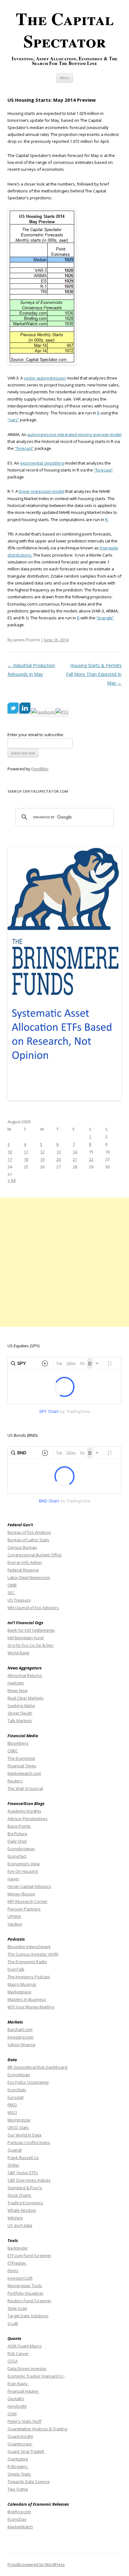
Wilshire (15, 2218)
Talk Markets (20, 1721)
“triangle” (105, 618)
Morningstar (19, 2120)
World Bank (18, 1653)
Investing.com (21, 2037)
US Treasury (19, 1600)
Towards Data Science (29, 2482)
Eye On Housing (23, 1871)
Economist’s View (24, 1864)
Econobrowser (21, 1849)
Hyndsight (17, 2406)
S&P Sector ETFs (23, 2173)
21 (75, 1159)
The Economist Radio (27, 1962)
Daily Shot (17, 1841)
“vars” (13, 420)
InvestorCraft (20, 2278)
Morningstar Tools (25, 2286)
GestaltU (16, 2399)
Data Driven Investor (27, 2369)
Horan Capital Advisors (29, 1886)
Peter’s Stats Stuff (24, 2421)
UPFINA (14, 1916)
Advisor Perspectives (28, 1819)
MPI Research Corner (28, 1901)
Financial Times (22, 1766)
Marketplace (19, 1992)
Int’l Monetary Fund (26, 1638)
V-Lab (13, 2323)
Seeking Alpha (21, 1706)
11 (26, 1152)
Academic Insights (24, 1811)
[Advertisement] (64, 1262)
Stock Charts (19, 2195)
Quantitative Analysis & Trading (37, 2429)
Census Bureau (22, 1547)
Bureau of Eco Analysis (29, 1532)
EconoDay (17, 2519)
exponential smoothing (42, 463)
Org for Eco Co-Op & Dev (31, 1645)
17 (10, 1159)
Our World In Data (24, 2135)
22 (91, 1159)
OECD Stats (18, 2127)
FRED (12, 2105)
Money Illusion (21, 1894)
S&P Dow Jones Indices (29, 2180)
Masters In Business (27, 1999)
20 (59, 1159)
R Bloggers (18, 2466)
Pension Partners (24, 1909)
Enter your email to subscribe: (36, 735)
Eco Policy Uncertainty (28, 2082)
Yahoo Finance (21, 2045)
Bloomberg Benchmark (29, 1947)
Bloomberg (18, 1743)
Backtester (18, 2248)
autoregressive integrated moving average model (74, 434)
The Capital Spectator (65, 30)
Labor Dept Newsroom (29, 1577)
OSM (12, 2414)
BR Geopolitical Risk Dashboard (37, 2067)
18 (26, 1159)
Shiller (13, 2165)
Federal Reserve (23, 1570)
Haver (13, 1879)
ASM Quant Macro (25, 2346)
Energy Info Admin (25, 1562)
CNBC (13, 1751)
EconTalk (16, 1969)
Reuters (15, 1781)
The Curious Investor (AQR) (33, 1954)
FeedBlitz (40, 769)
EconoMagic (19, 2075)
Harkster (16, 1683)
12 (42, 1152)
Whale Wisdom (22, 2210)
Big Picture (17, 1834)
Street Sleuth (20, 1713)
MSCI (12, 2112)
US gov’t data (20, 2225)
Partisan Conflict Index (29, 2142)
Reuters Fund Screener (29, 2301)
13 (59, 1152)
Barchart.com (20, 2029)
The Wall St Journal (25, 1788)
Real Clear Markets (26, 1698)
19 (42, 1159)
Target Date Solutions (28, 2316)
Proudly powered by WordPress (36, 2565)
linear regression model (41, 491)
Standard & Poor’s (25, 2188)
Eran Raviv (18, 2384)
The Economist (21, 1758)
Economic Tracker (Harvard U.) (36, 2376)
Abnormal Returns (25, 1675)
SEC (11, 1592)
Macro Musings (22, 1984)
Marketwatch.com (24, 1773)
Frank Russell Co (23, 2158)
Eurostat (15, 2097)
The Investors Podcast (29, 1977)
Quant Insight (20, 2436)
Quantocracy (20, 2444)
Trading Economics (25, 2203)
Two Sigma (18, 2489)
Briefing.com (19, 2512)
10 (10, 1152)
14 (75, 1152)
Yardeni (15, 1924)
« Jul (12, 1180)
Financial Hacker (23, 2391)
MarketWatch (20, 2527)
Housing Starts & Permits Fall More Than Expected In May (94, 674)
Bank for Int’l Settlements (31, 1630)
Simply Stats (20, 2474)
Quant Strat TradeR (26, 2451)
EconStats (17, 2090)
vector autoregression (45, 378)
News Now (18, 1690)
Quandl (15, 2150)
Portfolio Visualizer (26, 2293)
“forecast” (24, 448)
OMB (12, 1585)
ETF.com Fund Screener (29, 2255)
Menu (65, 78)
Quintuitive (18, 2459)
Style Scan (17, 2308)
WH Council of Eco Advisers (33, 1608)
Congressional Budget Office (35, 1555)
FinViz (13, 2271)
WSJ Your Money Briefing (31, 2007)
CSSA (13, 2361)
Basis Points (19, 1826)
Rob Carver (18, 2353)
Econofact (17, 1856)
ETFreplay (17, 2263)
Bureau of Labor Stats (28, 1540)
